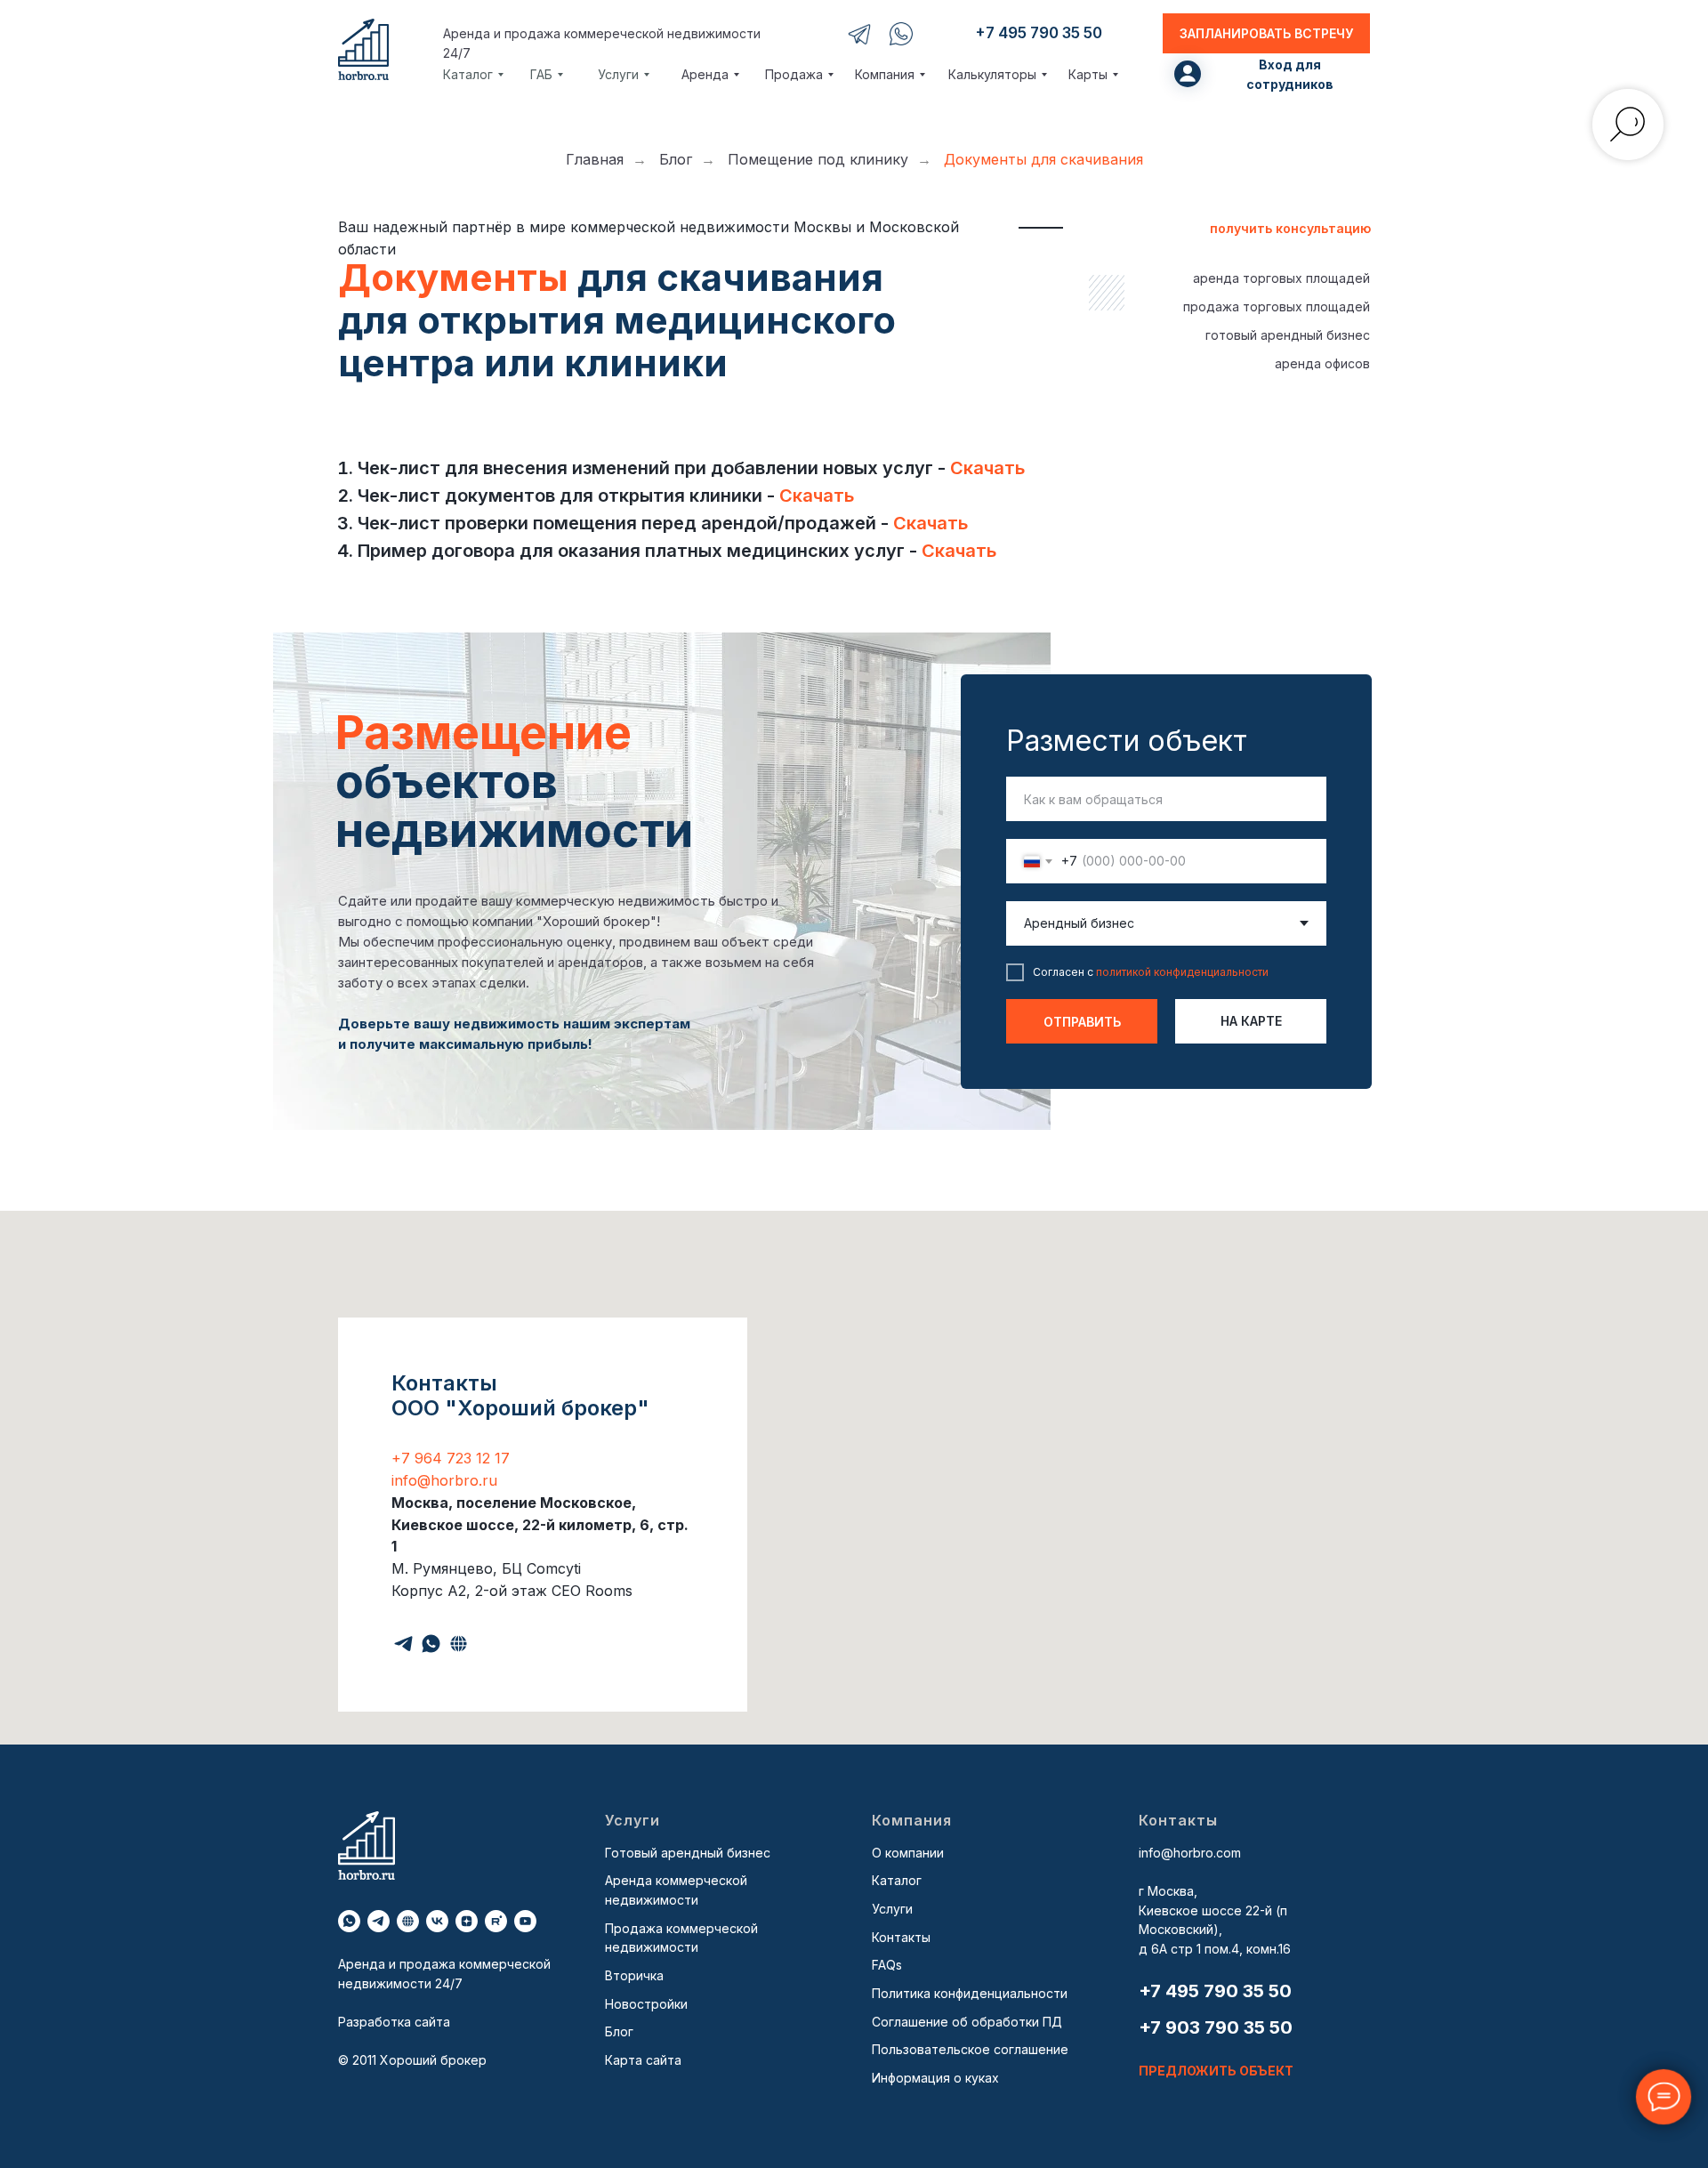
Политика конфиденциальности (970, 1993)
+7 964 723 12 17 (451, 1458)
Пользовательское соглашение (970, 2049)
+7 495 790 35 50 (1215, 1991)
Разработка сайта (394, 2022)
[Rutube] (496, 1921)
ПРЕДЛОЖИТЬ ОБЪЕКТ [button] (1216, 2071)
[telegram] (379, 1921)
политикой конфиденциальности (1182, 972)
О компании (908, 1853)
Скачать (987, 468)
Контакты (901, 1937)
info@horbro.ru (444, 1480)
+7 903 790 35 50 (1216, 2027)
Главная (595, 160)
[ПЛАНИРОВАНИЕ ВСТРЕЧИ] (408, 1921)
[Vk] (437, 1921)
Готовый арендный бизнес (688, 1853)
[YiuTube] (525, 1921)
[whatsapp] (349, 1921)
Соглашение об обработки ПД (967, 2022)
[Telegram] (403, 1644)
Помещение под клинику (818, 160)
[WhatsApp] (431, 1644)
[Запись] (459, 1644)
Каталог (897, 1880)
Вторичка (634, 1975)
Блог (676, 160)
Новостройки (646, 2004)
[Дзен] (467, 1921)
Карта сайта (643, 2060)
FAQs (887, 1965)
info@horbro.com (1190, 1853)
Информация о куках (935, 2078)
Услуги (892, 1909)
